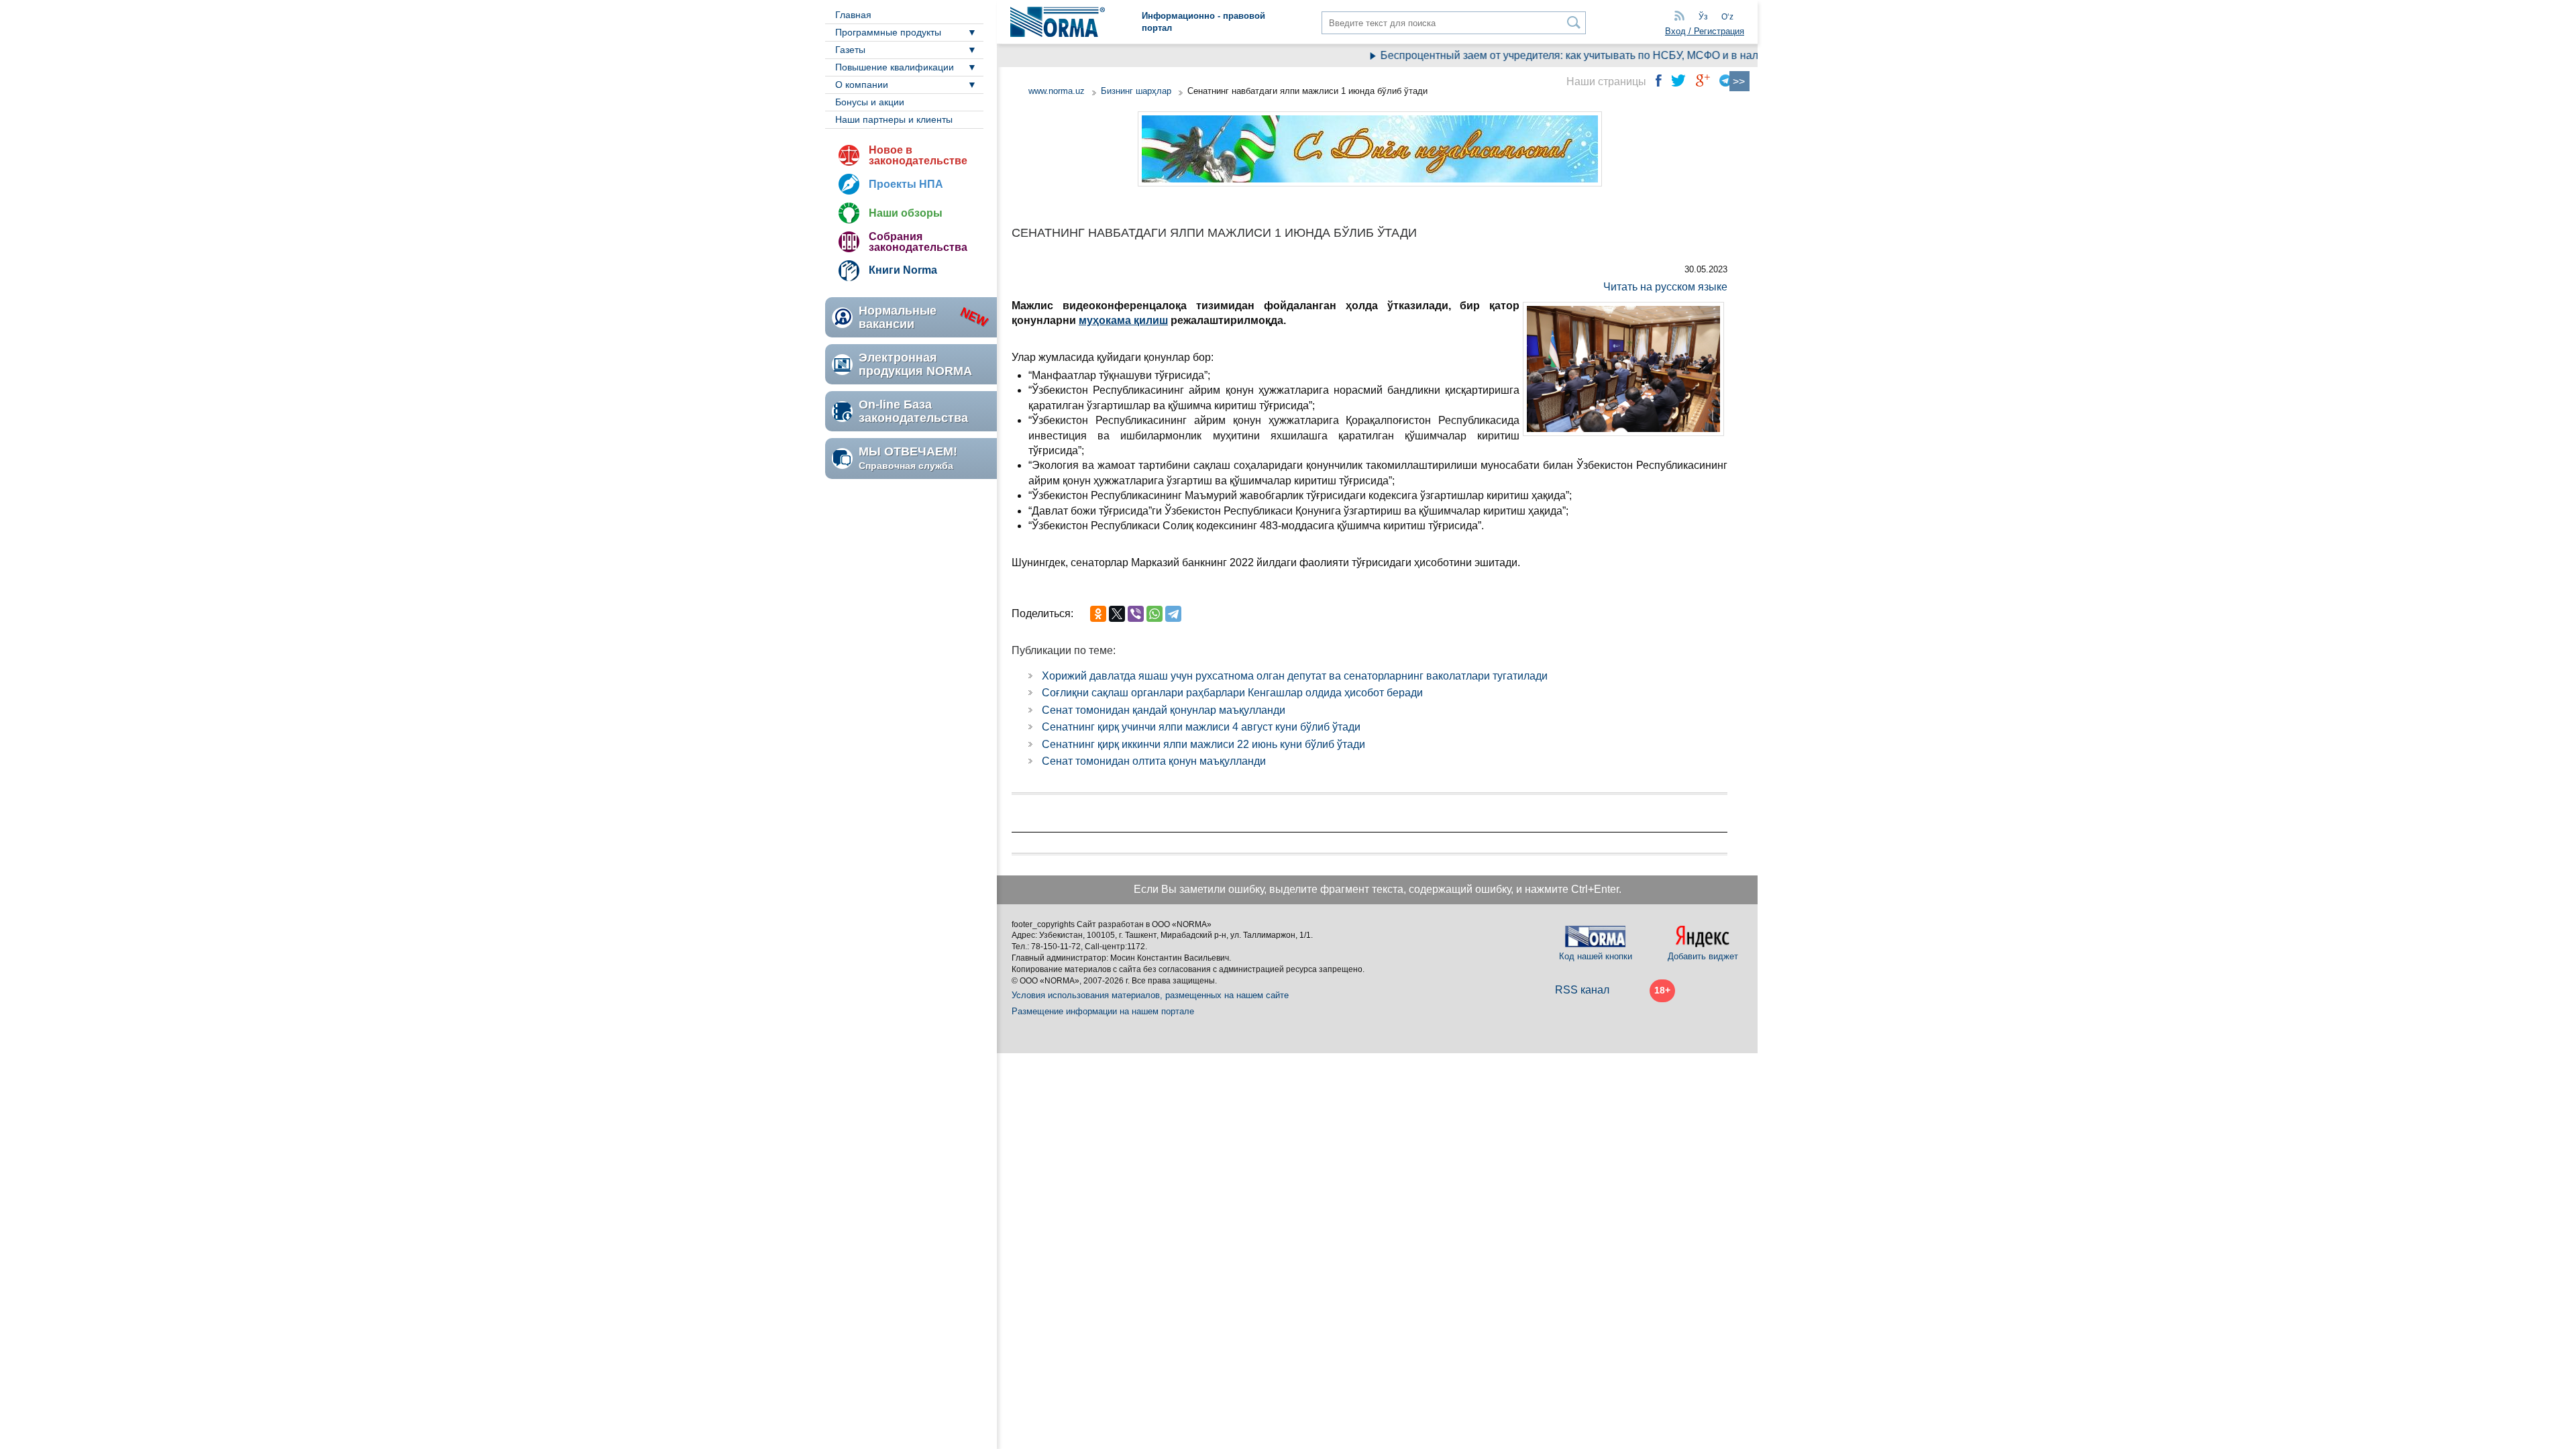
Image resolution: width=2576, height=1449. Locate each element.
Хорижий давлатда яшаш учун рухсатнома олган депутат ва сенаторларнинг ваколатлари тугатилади (1295, 676)
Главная (853, 15)
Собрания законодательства (918, 242)
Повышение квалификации (895, 67)
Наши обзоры (906, 213)
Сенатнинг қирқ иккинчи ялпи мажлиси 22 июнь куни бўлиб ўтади (1203, 744)
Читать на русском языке (1665, 287)
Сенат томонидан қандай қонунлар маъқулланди (1164, 710)
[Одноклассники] (1098, 614)
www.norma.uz (1057, 91)
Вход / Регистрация (1705, 31)
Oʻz (1727, 17)
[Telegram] (1173, 614)
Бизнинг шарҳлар (1136, 91)
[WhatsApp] (1155, 614)
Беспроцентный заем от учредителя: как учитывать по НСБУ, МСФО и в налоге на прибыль (1576, 55)
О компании (862, 85)
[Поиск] (1574, 22)
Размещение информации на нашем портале (1103, 1011)
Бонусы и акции (870, 102)
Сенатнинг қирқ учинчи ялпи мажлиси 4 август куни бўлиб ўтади (1201, 727)
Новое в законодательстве (918, 155)
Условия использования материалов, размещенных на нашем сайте (1150, 995)
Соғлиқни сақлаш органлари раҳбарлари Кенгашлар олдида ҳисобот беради (1232, 693)
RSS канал (1582, 990)
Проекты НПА (906, 184)
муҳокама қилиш (1123, 320)
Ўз (1703, 17)
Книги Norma (903, 270)
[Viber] (1136, 614)
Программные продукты (888, 32)
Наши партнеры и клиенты (894, 119)
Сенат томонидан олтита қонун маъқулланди (1154, 761)
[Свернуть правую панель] (1739, 81)
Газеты (850, 50)
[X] (1117, 614)
